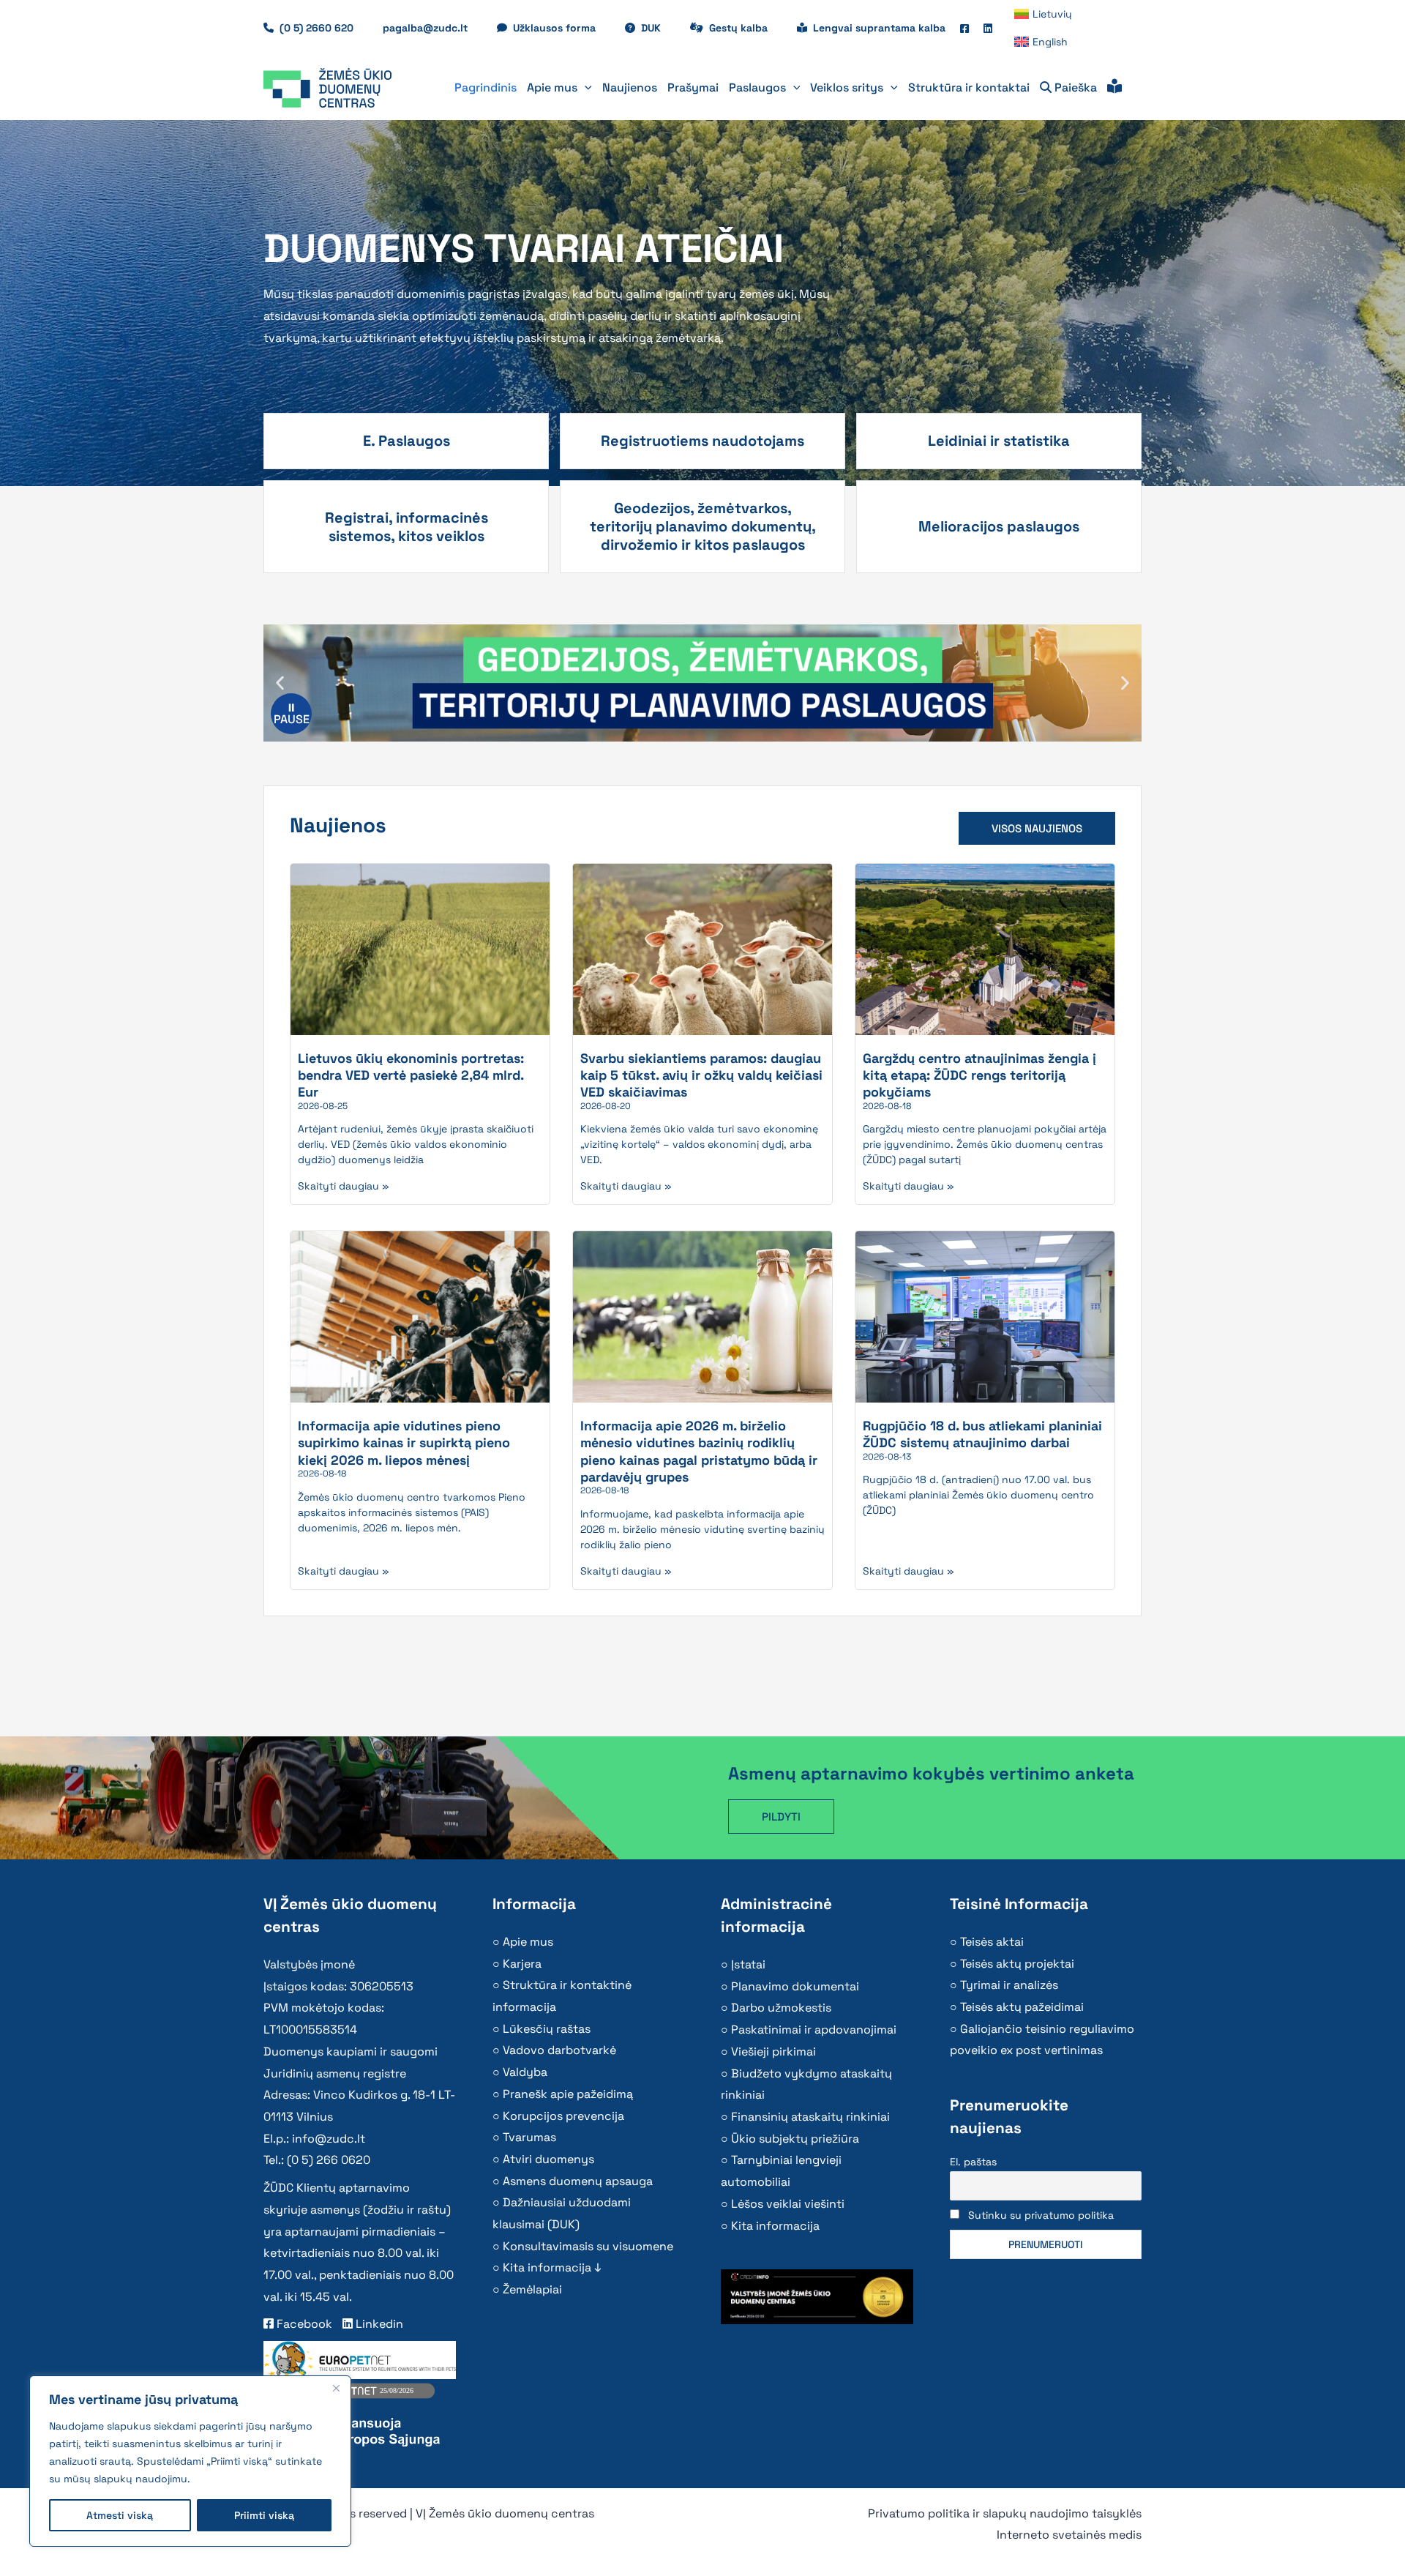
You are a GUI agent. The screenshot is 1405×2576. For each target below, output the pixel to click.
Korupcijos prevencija (563, 2116)
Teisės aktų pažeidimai (1022, 2007)
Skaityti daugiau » (344, 1186)
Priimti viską (264, 2515)
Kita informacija (775, 2226)
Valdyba (525, 2072)
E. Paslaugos (406, 441)
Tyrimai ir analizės (1009, 1985)
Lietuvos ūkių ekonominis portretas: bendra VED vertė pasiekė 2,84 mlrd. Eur (411, 1075)
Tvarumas (529, 2137)
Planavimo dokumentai (795, 1986)
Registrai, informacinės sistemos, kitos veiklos (406, 527)
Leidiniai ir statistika (999, 441)
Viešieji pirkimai (773, 2052)
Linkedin (378, 2324)
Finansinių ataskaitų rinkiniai (810, 2117)
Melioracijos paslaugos (999, 526)
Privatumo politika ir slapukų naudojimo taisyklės (1005, 2513)
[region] (190, 2461)
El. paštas (973, 2162)
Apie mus (528, 1942)
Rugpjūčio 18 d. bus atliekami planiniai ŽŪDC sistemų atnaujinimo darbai (982, 1434)
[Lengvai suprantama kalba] (1114, 88)
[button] (585, 88)
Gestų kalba (746, 28)
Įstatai (748, 1964)
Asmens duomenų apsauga (578, 2181)
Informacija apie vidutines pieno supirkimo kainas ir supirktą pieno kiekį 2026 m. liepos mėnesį (404, 1443)
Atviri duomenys (548, 2159)
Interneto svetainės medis (1069, 2535)
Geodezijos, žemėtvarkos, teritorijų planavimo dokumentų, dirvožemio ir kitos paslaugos (703, 526)
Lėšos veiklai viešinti (788, 2204)
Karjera (522, 1964)
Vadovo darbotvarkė (559, 2050)
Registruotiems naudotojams (702, 441)
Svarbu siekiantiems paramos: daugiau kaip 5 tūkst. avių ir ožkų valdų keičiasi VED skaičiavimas (701, 1075)
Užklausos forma (562, 28)
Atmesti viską (120, 2515)
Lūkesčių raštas (547, 2029)
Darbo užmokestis (781, 2008)
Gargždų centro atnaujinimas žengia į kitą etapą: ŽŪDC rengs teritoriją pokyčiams (979, 1075)
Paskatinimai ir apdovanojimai (814, 2030)
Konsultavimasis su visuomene (588, 2246)
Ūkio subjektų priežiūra (795, 2139)
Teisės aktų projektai (1017, 1964)
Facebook (303, 2324)
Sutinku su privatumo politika (1041, 2215)
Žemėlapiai (532, 2289)
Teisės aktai (992, 1942)
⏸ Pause (292, 713)
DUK (658, 28)
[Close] (336, 2388)
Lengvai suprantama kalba (879, 28)
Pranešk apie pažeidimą (568, 2094)
